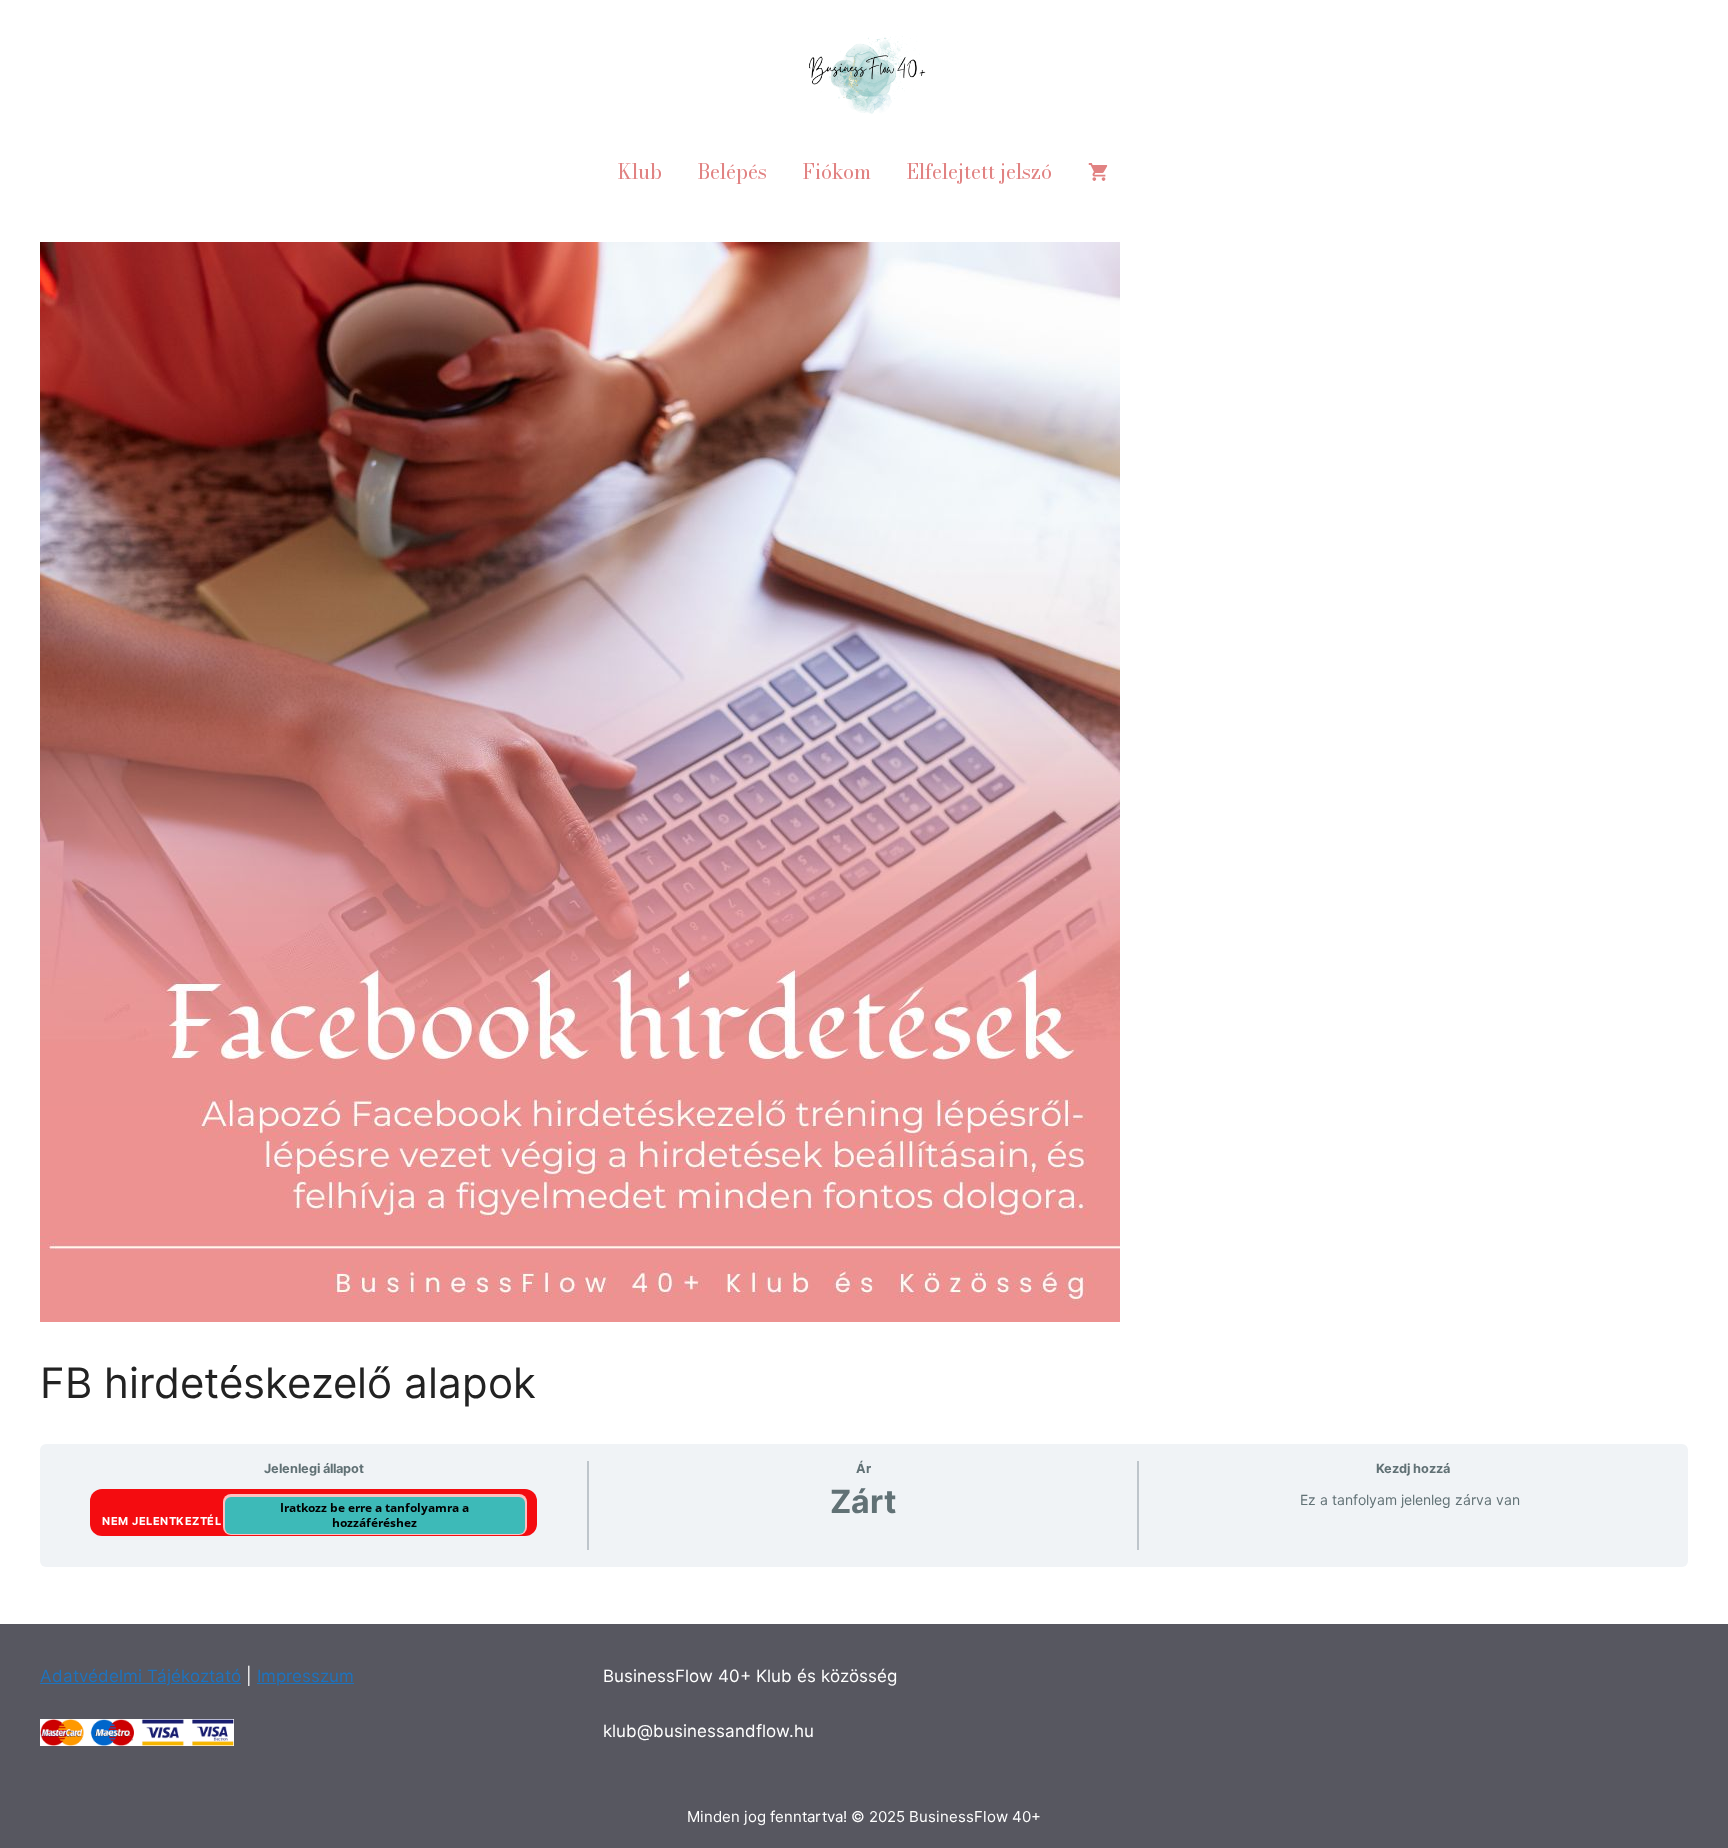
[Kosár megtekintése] (1098, 172)
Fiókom (837, 171)
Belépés (732, 171)
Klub (640, 171)
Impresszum (305, 1676)
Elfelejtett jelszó (979, 171)
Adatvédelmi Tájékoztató (140, 1676)
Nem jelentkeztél (163, 1520)
